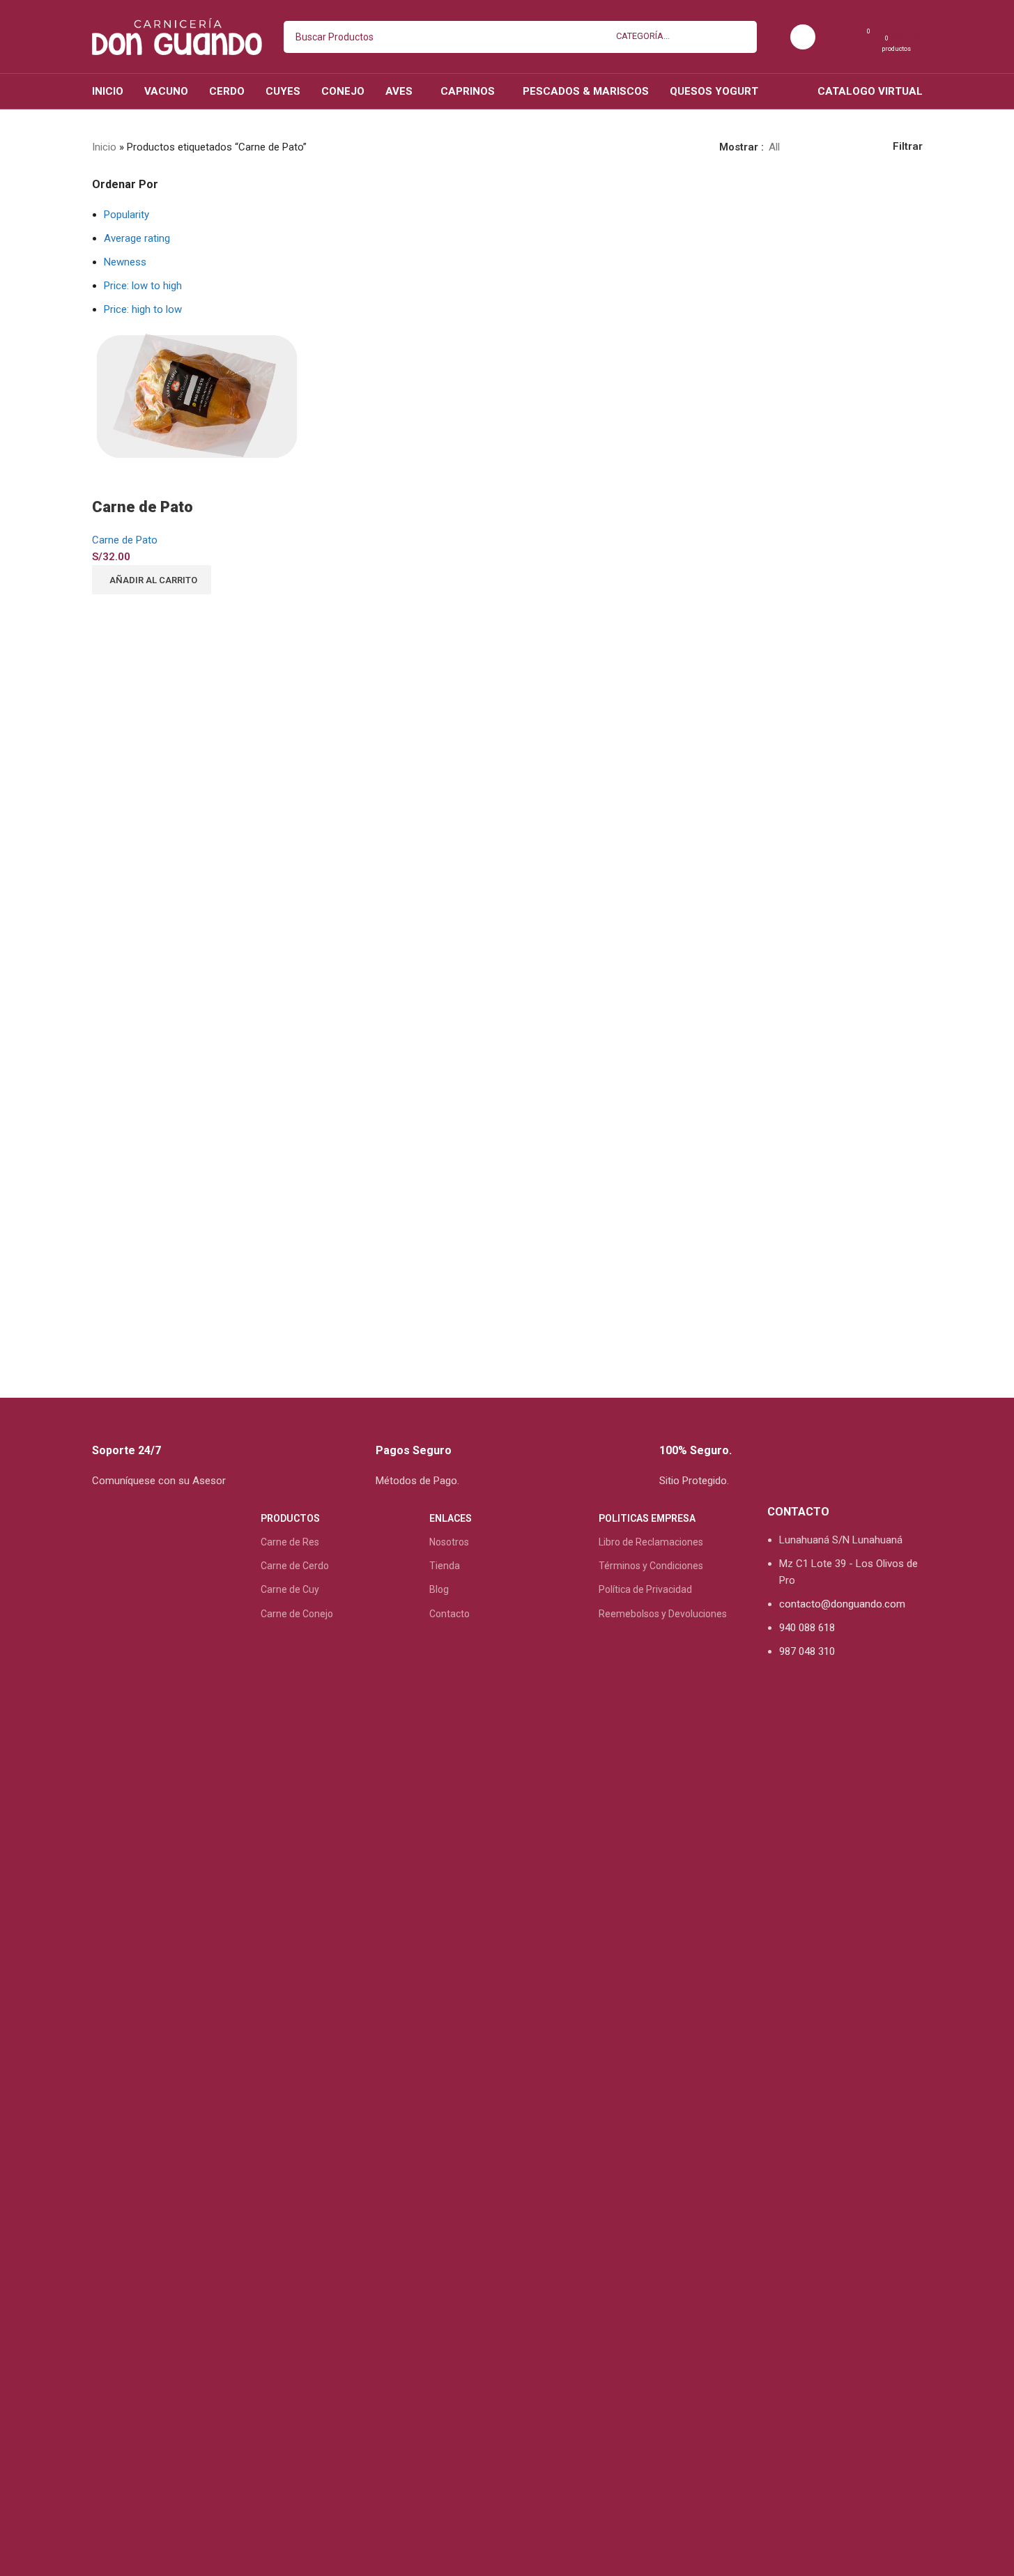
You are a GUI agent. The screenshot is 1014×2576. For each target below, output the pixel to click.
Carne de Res (290, 1542)
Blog (439, 1589)
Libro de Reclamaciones (651, 1542)
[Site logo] (177, 36)
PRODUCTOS (290, 1518)
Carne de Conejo (297, 1614)
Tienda (445, 1566)
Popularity (126, 215)
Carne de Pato (143, 507)
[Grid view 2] (813, 147)
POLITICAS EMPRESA (647, 1518)
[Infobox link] (223, 1449)
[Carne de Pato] (197, 396)
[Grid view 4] (861, 147)
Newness (125, 262)
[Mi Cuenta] (803, 37)
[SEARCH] (741, 37)
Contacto (450, 1614)
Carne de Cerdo (295, 1566)
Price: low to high (143, 286)
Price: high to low (143, 309)
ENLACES (451, 1518)
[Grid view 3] (837, 147)
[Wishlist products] (837, 37)
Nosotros (449, 1542)
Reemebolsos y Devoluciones (663, 1614)
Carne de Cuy (290, 1589)
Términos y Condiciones (651, 1566)
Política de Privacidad (645, 1589)
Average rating (137, 238)
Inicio (104, 147)
